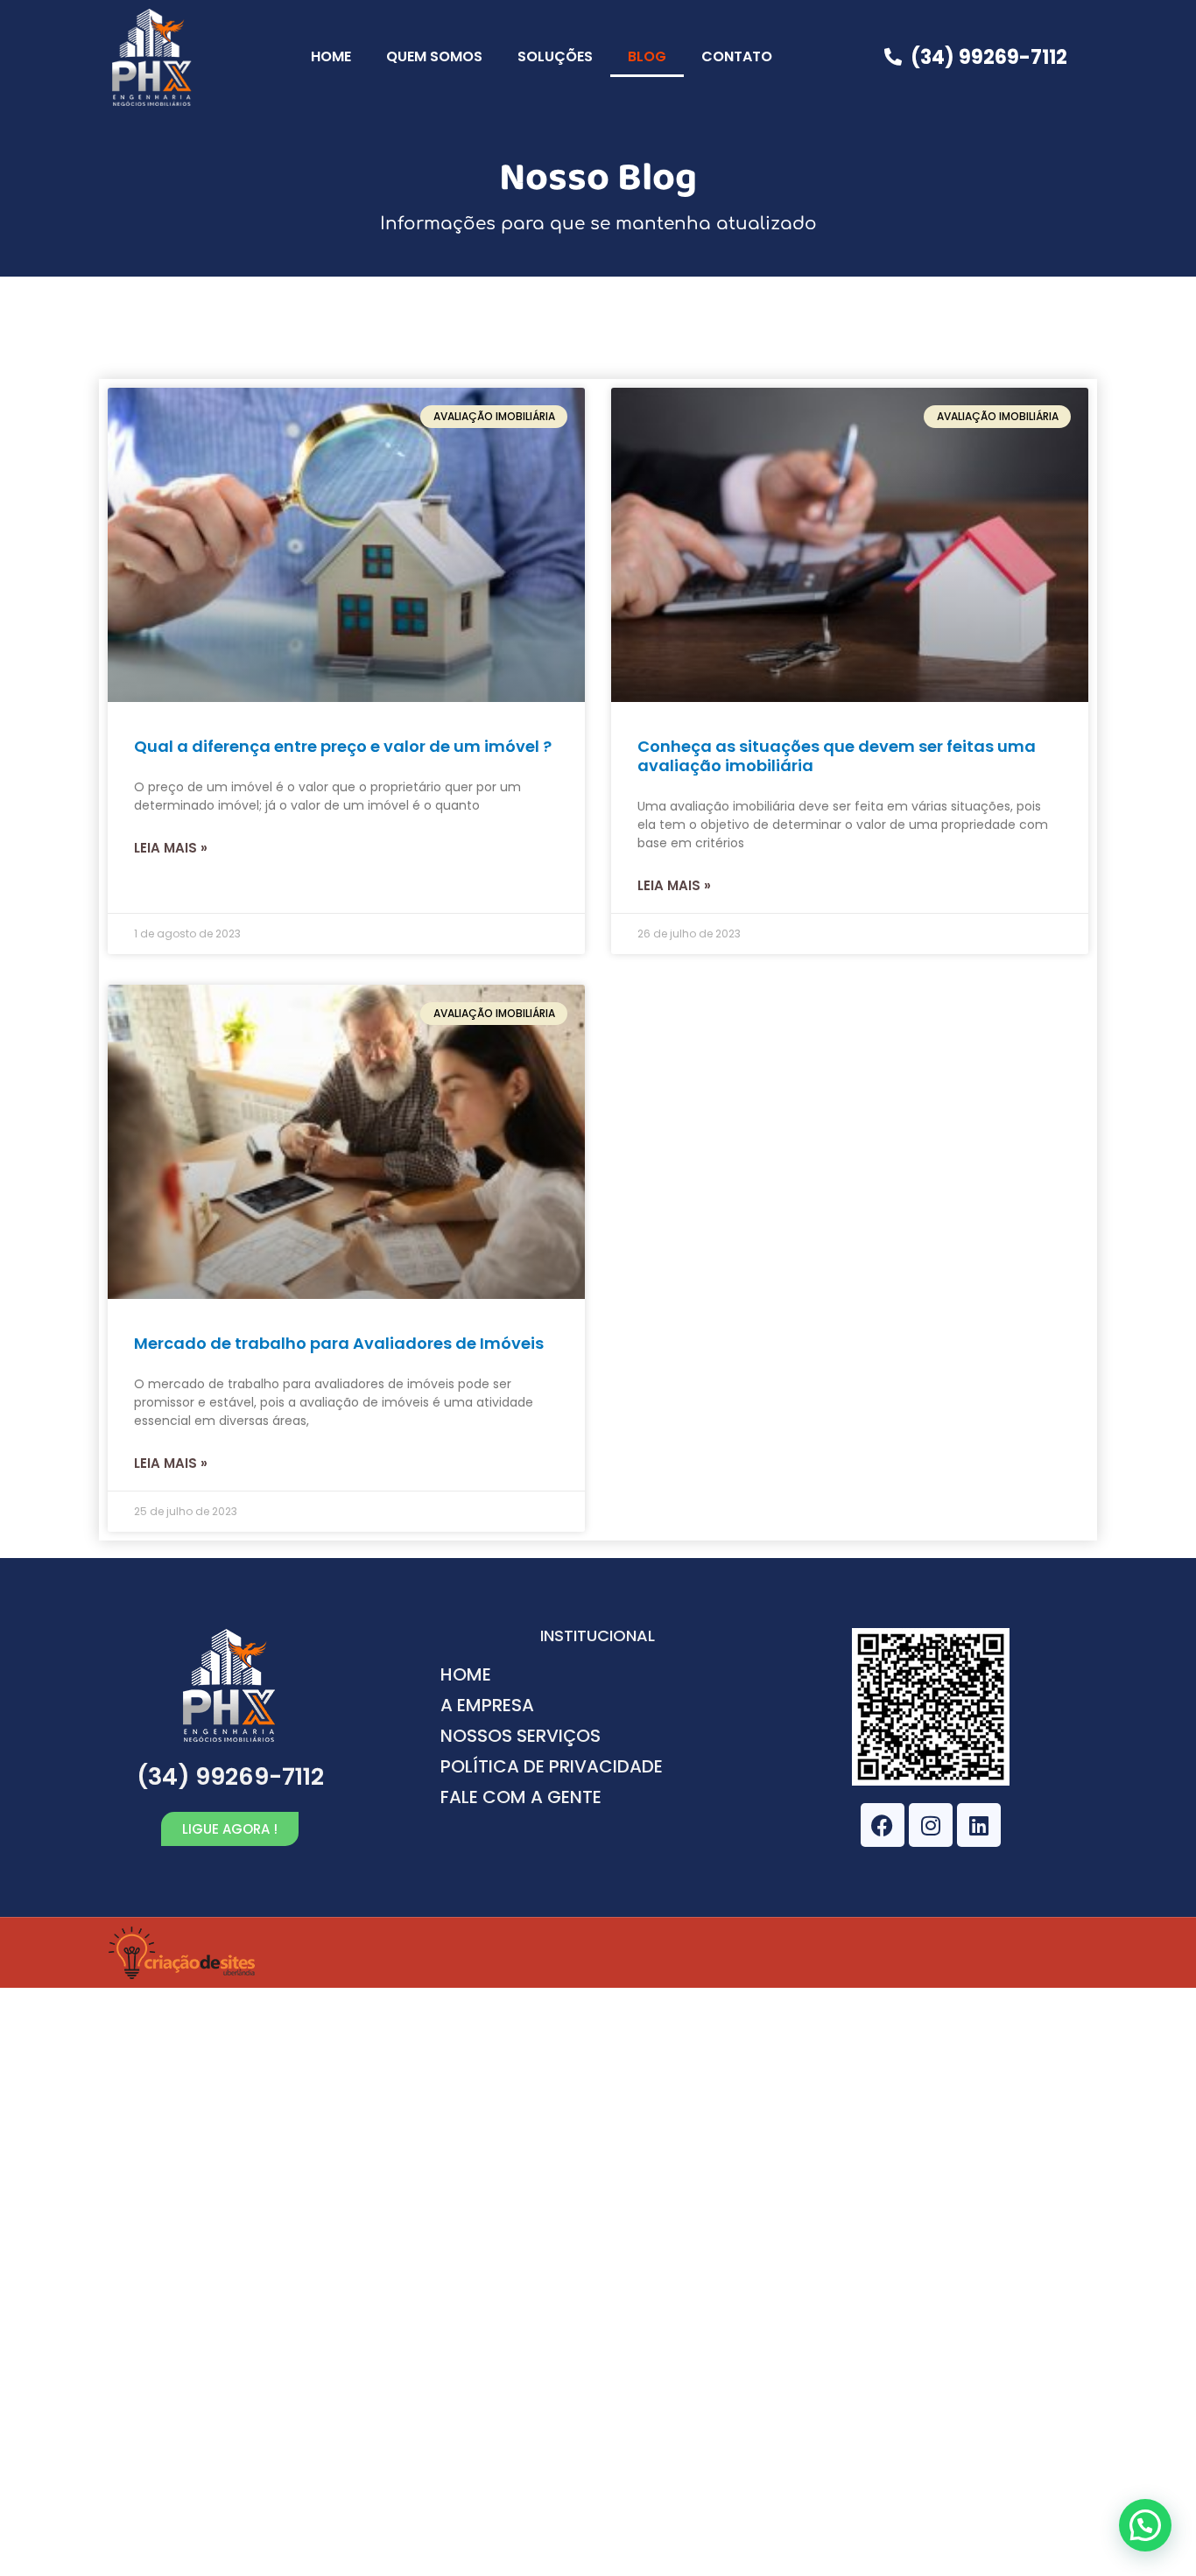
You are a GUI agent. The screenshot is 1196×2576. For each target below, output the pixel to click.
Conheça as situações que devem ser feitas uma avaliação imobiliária (837, 756)
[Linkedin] (979, 1825)
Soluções (555, 56)
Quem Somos (434, 56)
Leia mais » (171, 848)
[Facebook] (883, 1825)
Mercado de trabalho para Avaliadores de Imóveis (339, 1343)
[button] (1145, 2525)
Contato (737, 56)
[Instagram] (931, 1825)
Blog (647, 56)
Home (331, 56)
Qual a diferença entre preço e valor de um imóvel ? (343, 746)
